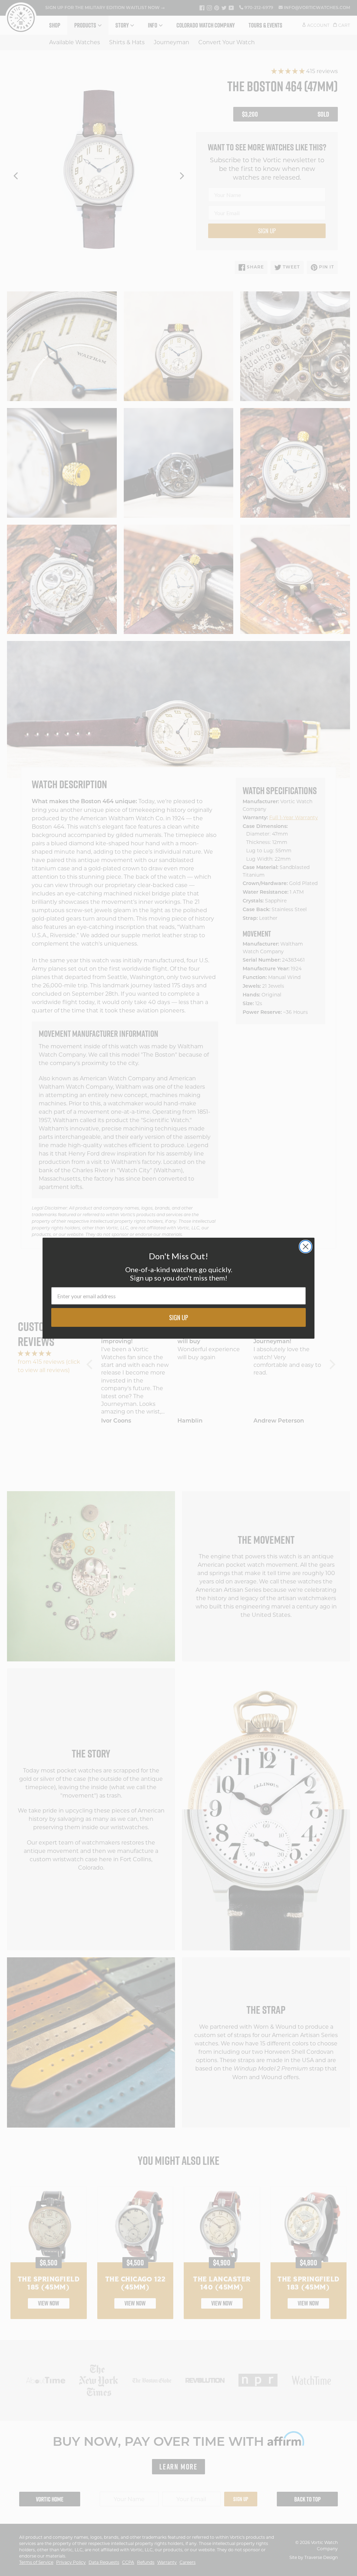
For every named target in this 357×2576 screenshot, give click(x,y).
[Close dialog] (306, 1247)
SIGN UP (179, 1317)
